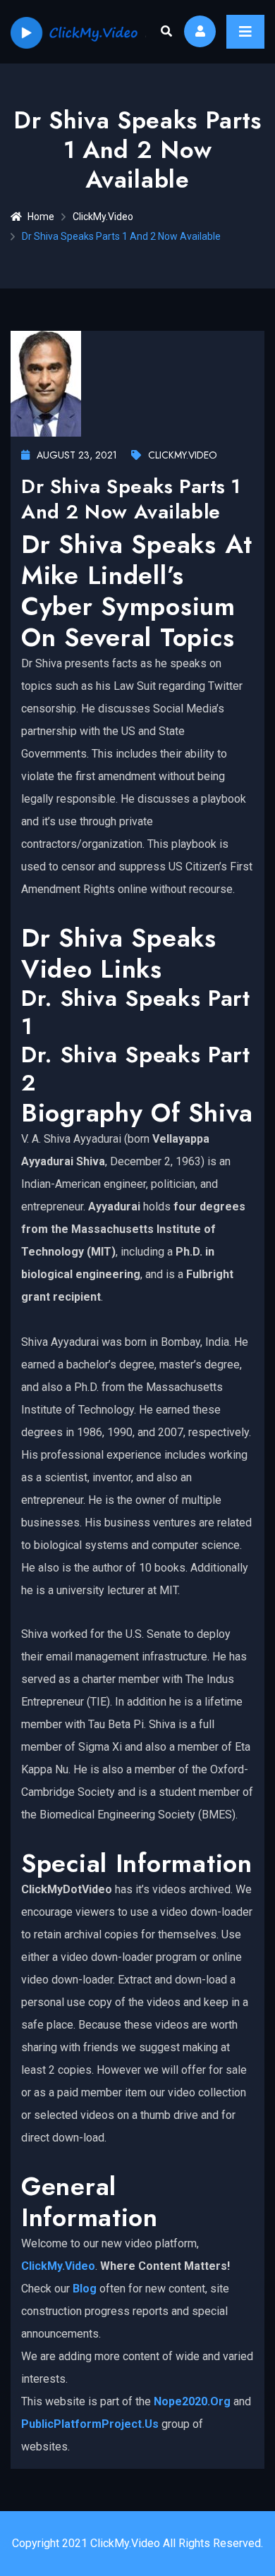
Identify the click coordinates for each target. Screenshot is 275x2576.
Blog (85, 2289)
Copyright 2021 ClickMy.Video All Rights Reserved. (137, 2543)
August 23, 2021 (77, 455)
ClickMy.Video (103, 217)
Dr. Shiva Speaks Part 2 (135, 1069)
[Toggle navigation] (245, 32)
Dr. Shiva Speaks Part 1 (135, 1012)
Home (41, 217)
